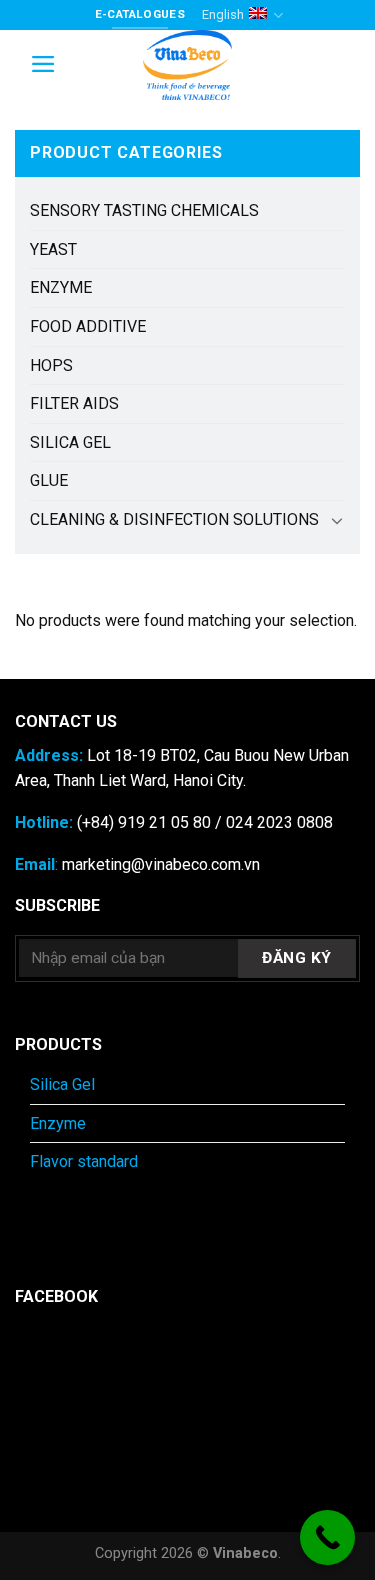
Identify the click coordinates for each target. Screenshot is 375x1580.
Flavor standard (84, 1161)
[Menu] (43, 64)
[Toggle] (337, 520)
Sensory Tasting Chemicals (144, 210)
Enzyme (61, 287)
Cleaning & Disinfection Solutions (174, 519)
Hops (51, 365)
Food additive (88, 326)
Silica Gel (70, 442)
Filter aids (74, 403)
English (223, 14)
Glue (49, 480)
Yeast (53, 249)
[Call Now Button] (327, 1537)
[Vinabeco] (188, 65)
